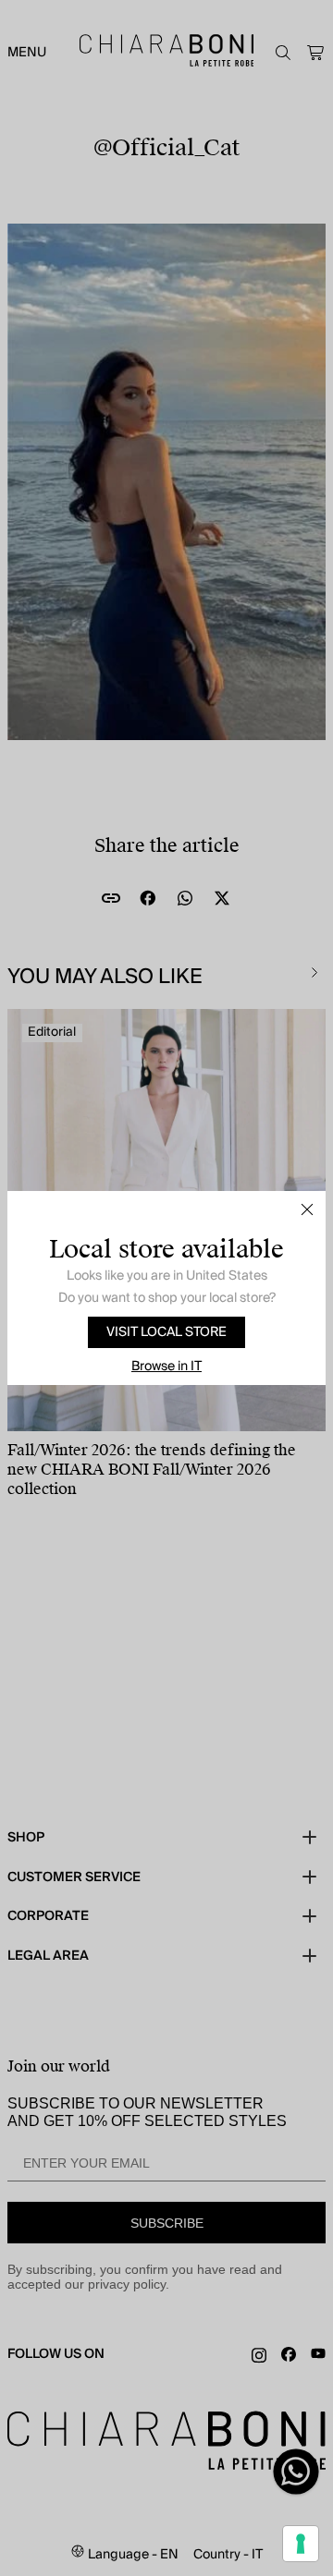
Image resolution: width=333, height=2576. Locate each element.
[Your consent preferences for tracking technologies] (301, 2544)
